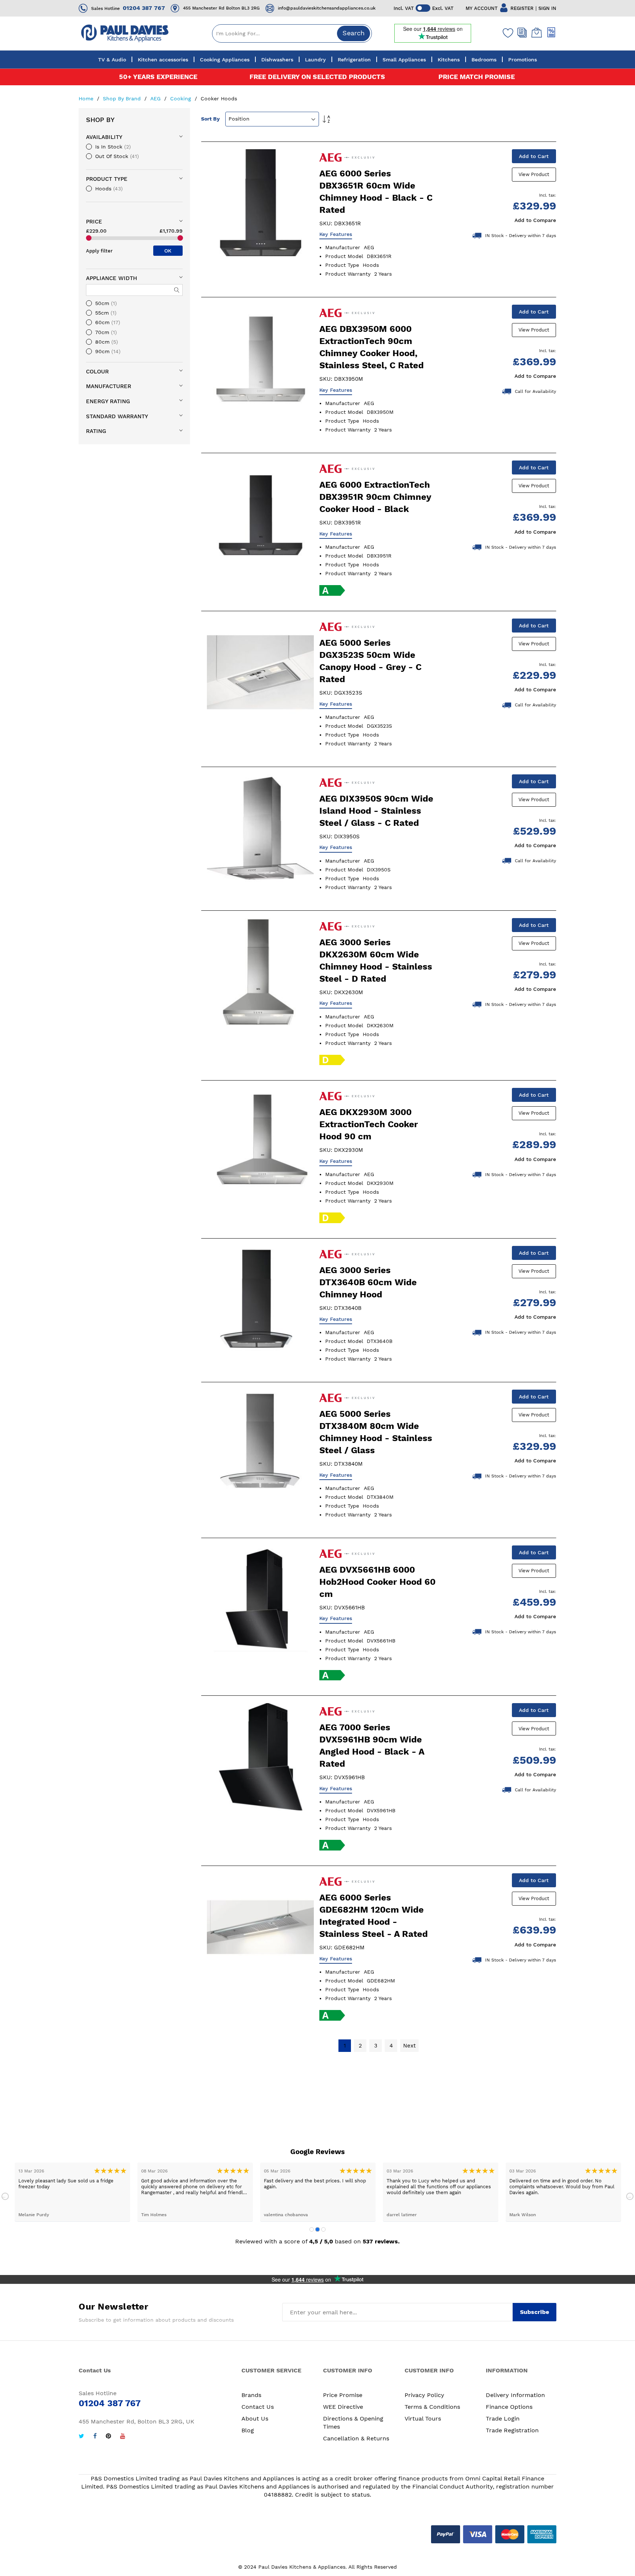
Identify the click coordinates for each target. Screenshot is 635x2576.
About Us (255, 2419)
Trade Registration (512, 2430)
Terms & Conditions (432, 2407)
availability (104, 137)
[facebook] (95, 2437)
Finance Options (509, 2407)
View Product (534, 174)
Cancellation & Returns (356, 2438)
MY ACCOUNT (482, 8)
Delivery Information (515, 2395)
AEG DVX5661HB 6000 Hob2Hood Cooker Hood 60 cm (377, 1582)
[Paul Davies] (125, 33)
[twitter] (81, 2437)
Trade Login (503, 2419)
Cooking (182, 98)
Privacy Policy (424, 2395)
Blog (248, 2430)
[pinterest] (108, 2437)
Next (630, 2196)
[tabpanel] (72, 2192)
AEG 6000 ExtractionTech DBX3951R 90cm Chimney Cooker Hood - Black (375, 497)
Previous (5, 2196)
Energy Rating (108, 401)
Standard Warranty (117, 416)
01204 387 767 (144, 8)
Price (94, 222)
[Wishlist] (506, 33)
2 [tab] (317, 2229)
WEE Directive (343, 2407)
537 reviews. (381, 2241)
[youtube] (123, 2437)
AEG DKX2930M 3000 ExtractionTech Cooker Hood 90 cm (369, 1124)
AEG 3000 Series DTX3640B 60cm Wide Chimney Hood (368, 1282)
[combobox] (292, 33)
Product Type (107, 179)
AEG (156, 98)
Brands (251, 2395)
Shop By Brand (123, 98)
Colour (97, 372)
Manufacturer (109, 386)
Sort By (210, 119)
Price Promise (343, 2395)
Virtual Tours (423, 2419)
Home (87, 98)
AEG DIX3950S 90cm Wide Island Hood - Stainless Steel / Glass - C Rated (376, 811)
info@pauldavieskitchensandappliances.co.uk (327, 8)
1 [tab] (312, 2229)
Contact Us (258, 2407)
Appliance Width (112, 278)
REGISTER (522, 8)
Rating (96, 431)
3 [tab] (323, 2229)
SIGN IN (547, 8)
